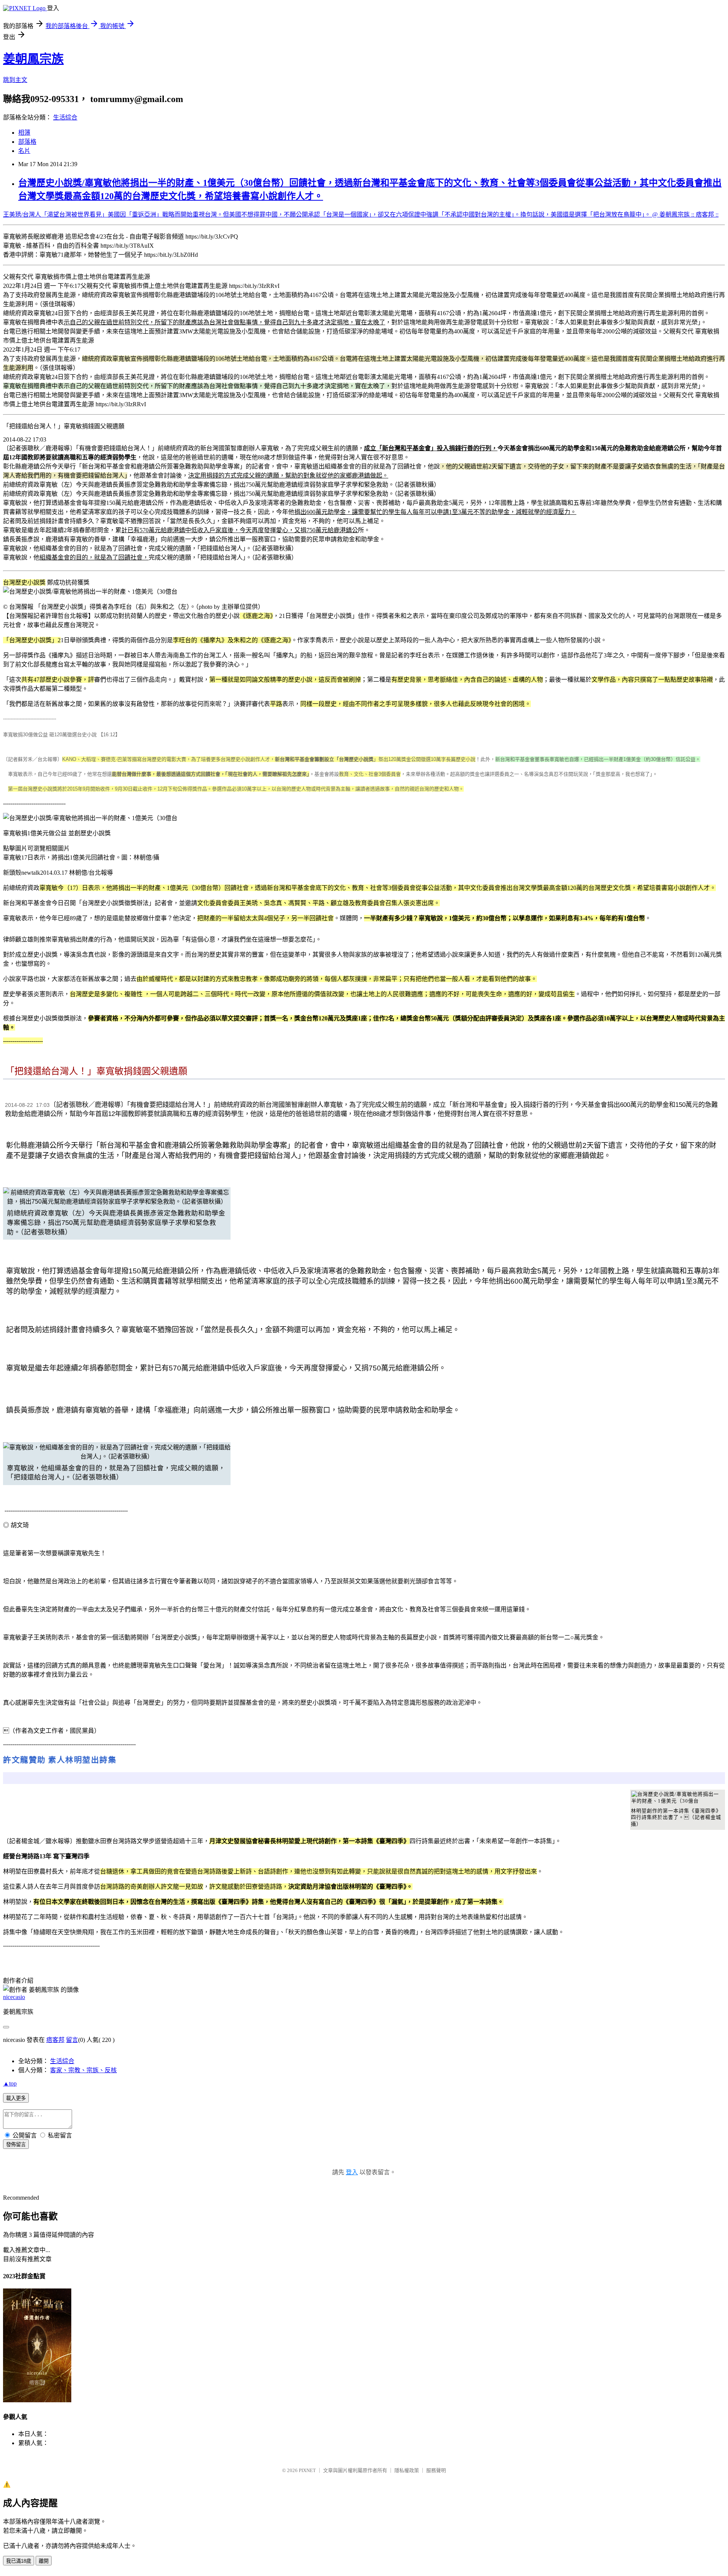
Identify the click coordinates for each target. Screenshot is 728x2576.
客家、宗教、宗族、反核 (83, 2070)
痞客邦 (55, 2040)
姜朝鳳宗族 (33, 59)
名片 (24, 151)
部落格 (27, 142)
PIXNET (307, 2470)
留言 (72, 2040)
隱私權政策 (407, 2470)
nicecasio (14, 1997)
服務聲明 (436, 2470)
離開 (44, 2561)
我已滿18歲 (19, 2561)
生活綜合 (65, 117)
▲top (10, 2083)
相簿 (24, 133)
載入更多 (16, 2098)
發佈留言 (16, 2145)
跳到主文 (15, 80)
